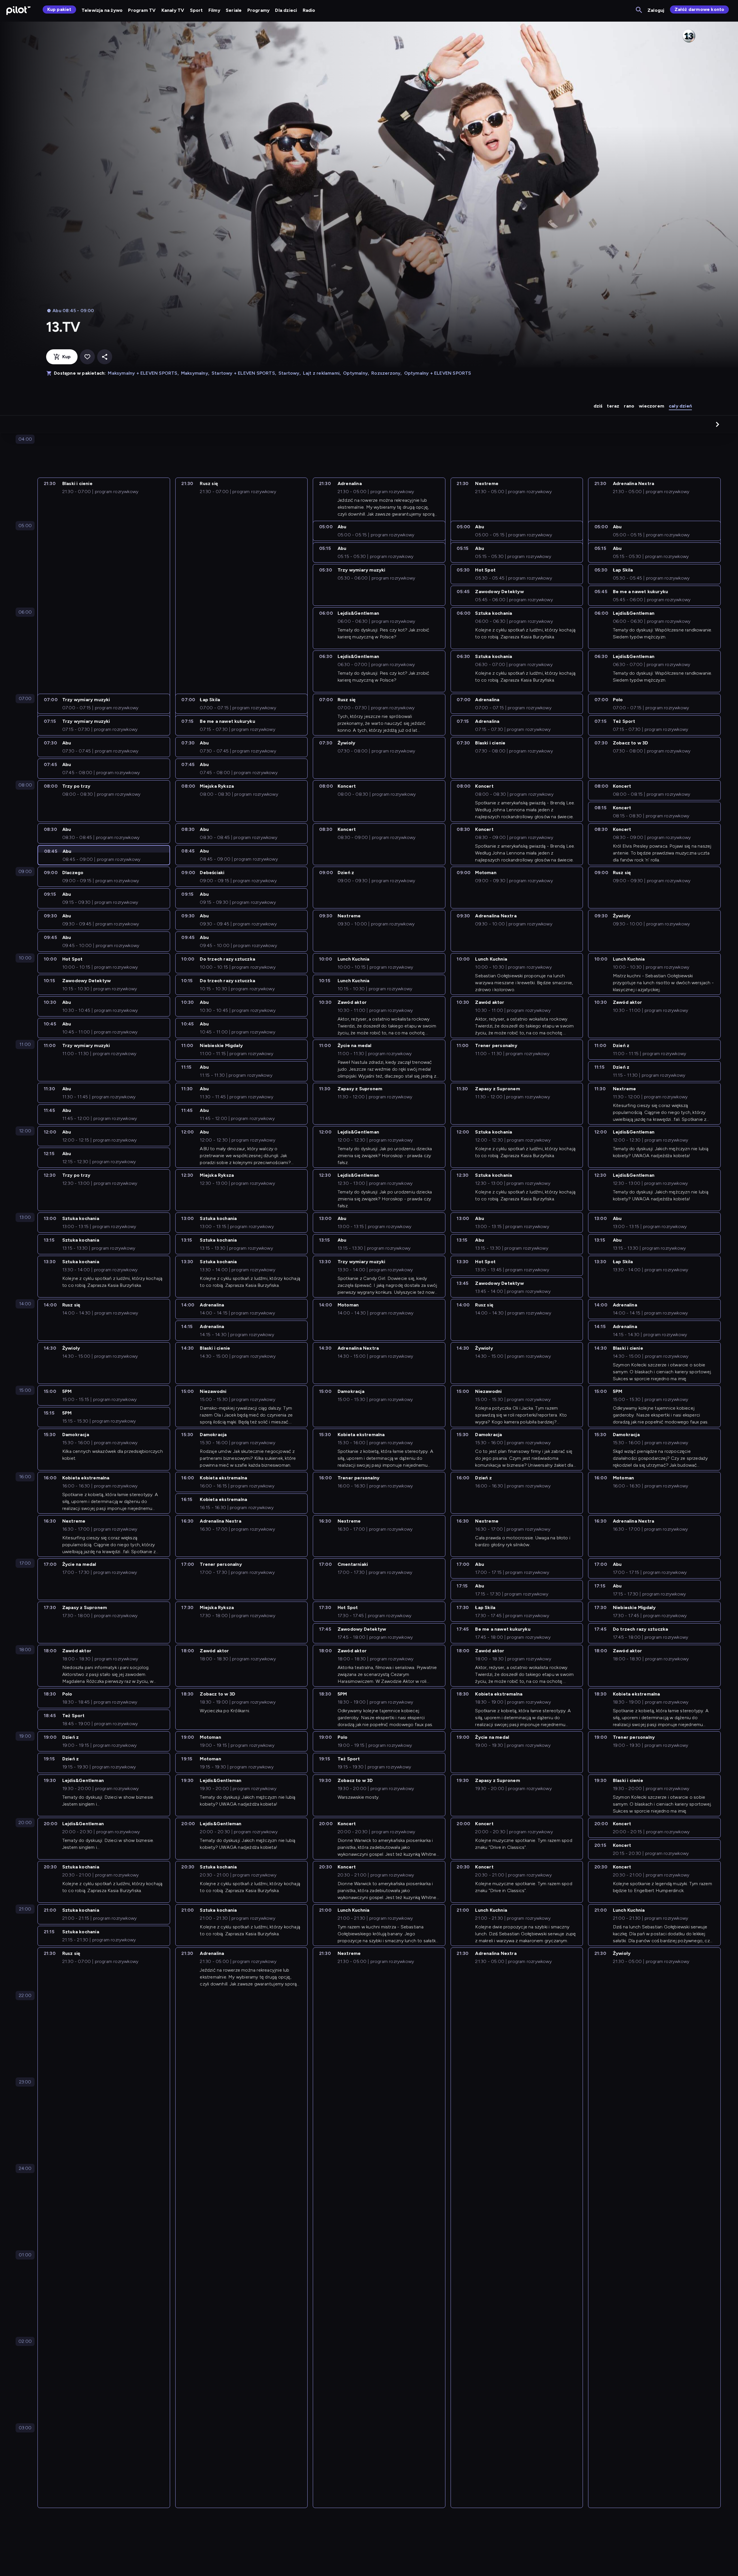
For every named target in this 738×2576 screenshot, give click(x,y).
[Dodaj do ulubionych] (87, 357)
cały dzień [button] (680, 406)
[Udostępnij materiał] (105, 357)
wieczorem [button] (652, 406)
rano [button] (629, 406)
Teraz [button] (613, 406)
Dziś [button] (598, 406)
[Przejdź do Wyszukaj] (639, 10)
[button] (718, 424)
